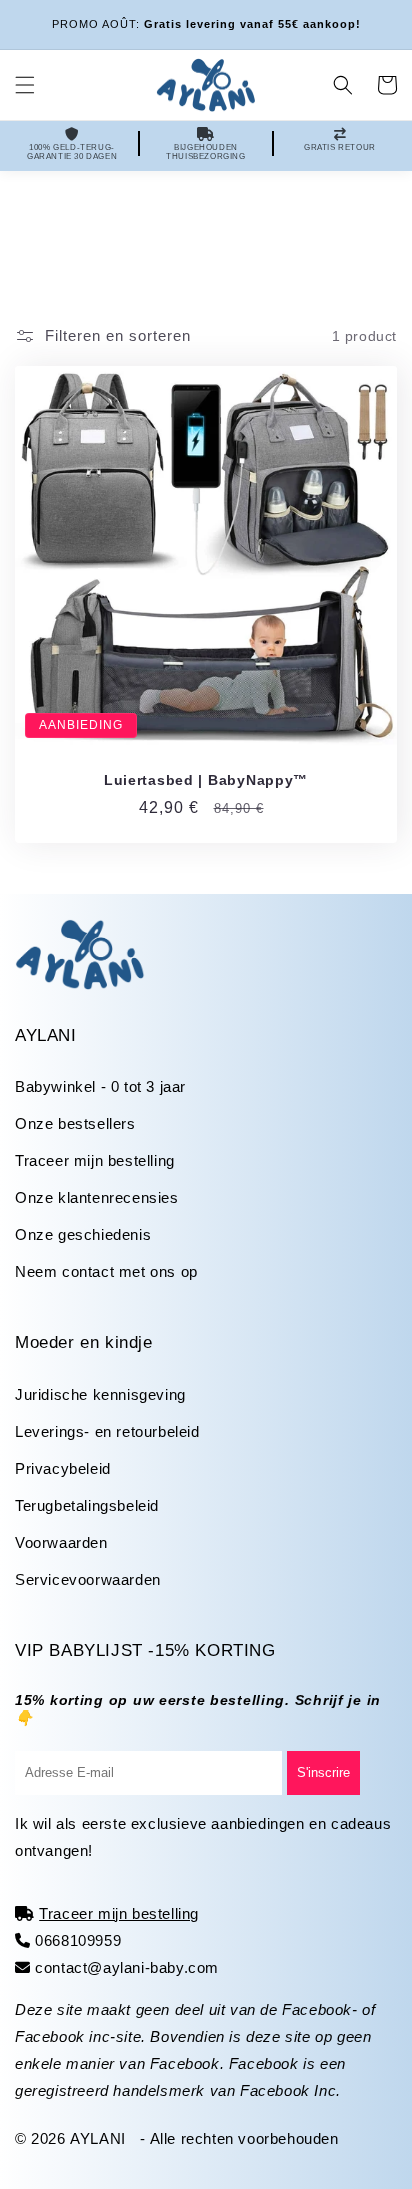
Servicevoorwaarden (88, 1579)
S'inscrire (323, 1772)
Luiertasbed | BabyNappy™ (206, 780)
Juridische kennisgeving (100, 1394)
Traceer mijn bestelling (95, 1160)
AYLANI (98, 2138)
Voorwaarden (61, 1542)
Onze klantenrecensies (97, 1197)
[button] (25, 85)
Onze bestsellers (75, 1123)
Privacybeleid (63, 1468)
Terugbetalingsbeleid (87, 1505)
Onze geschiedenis (83, 1234)
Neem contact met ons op (106, 1271)
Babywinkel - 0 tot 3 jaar (100, 1086)
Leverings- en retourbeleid (107, 1431)
